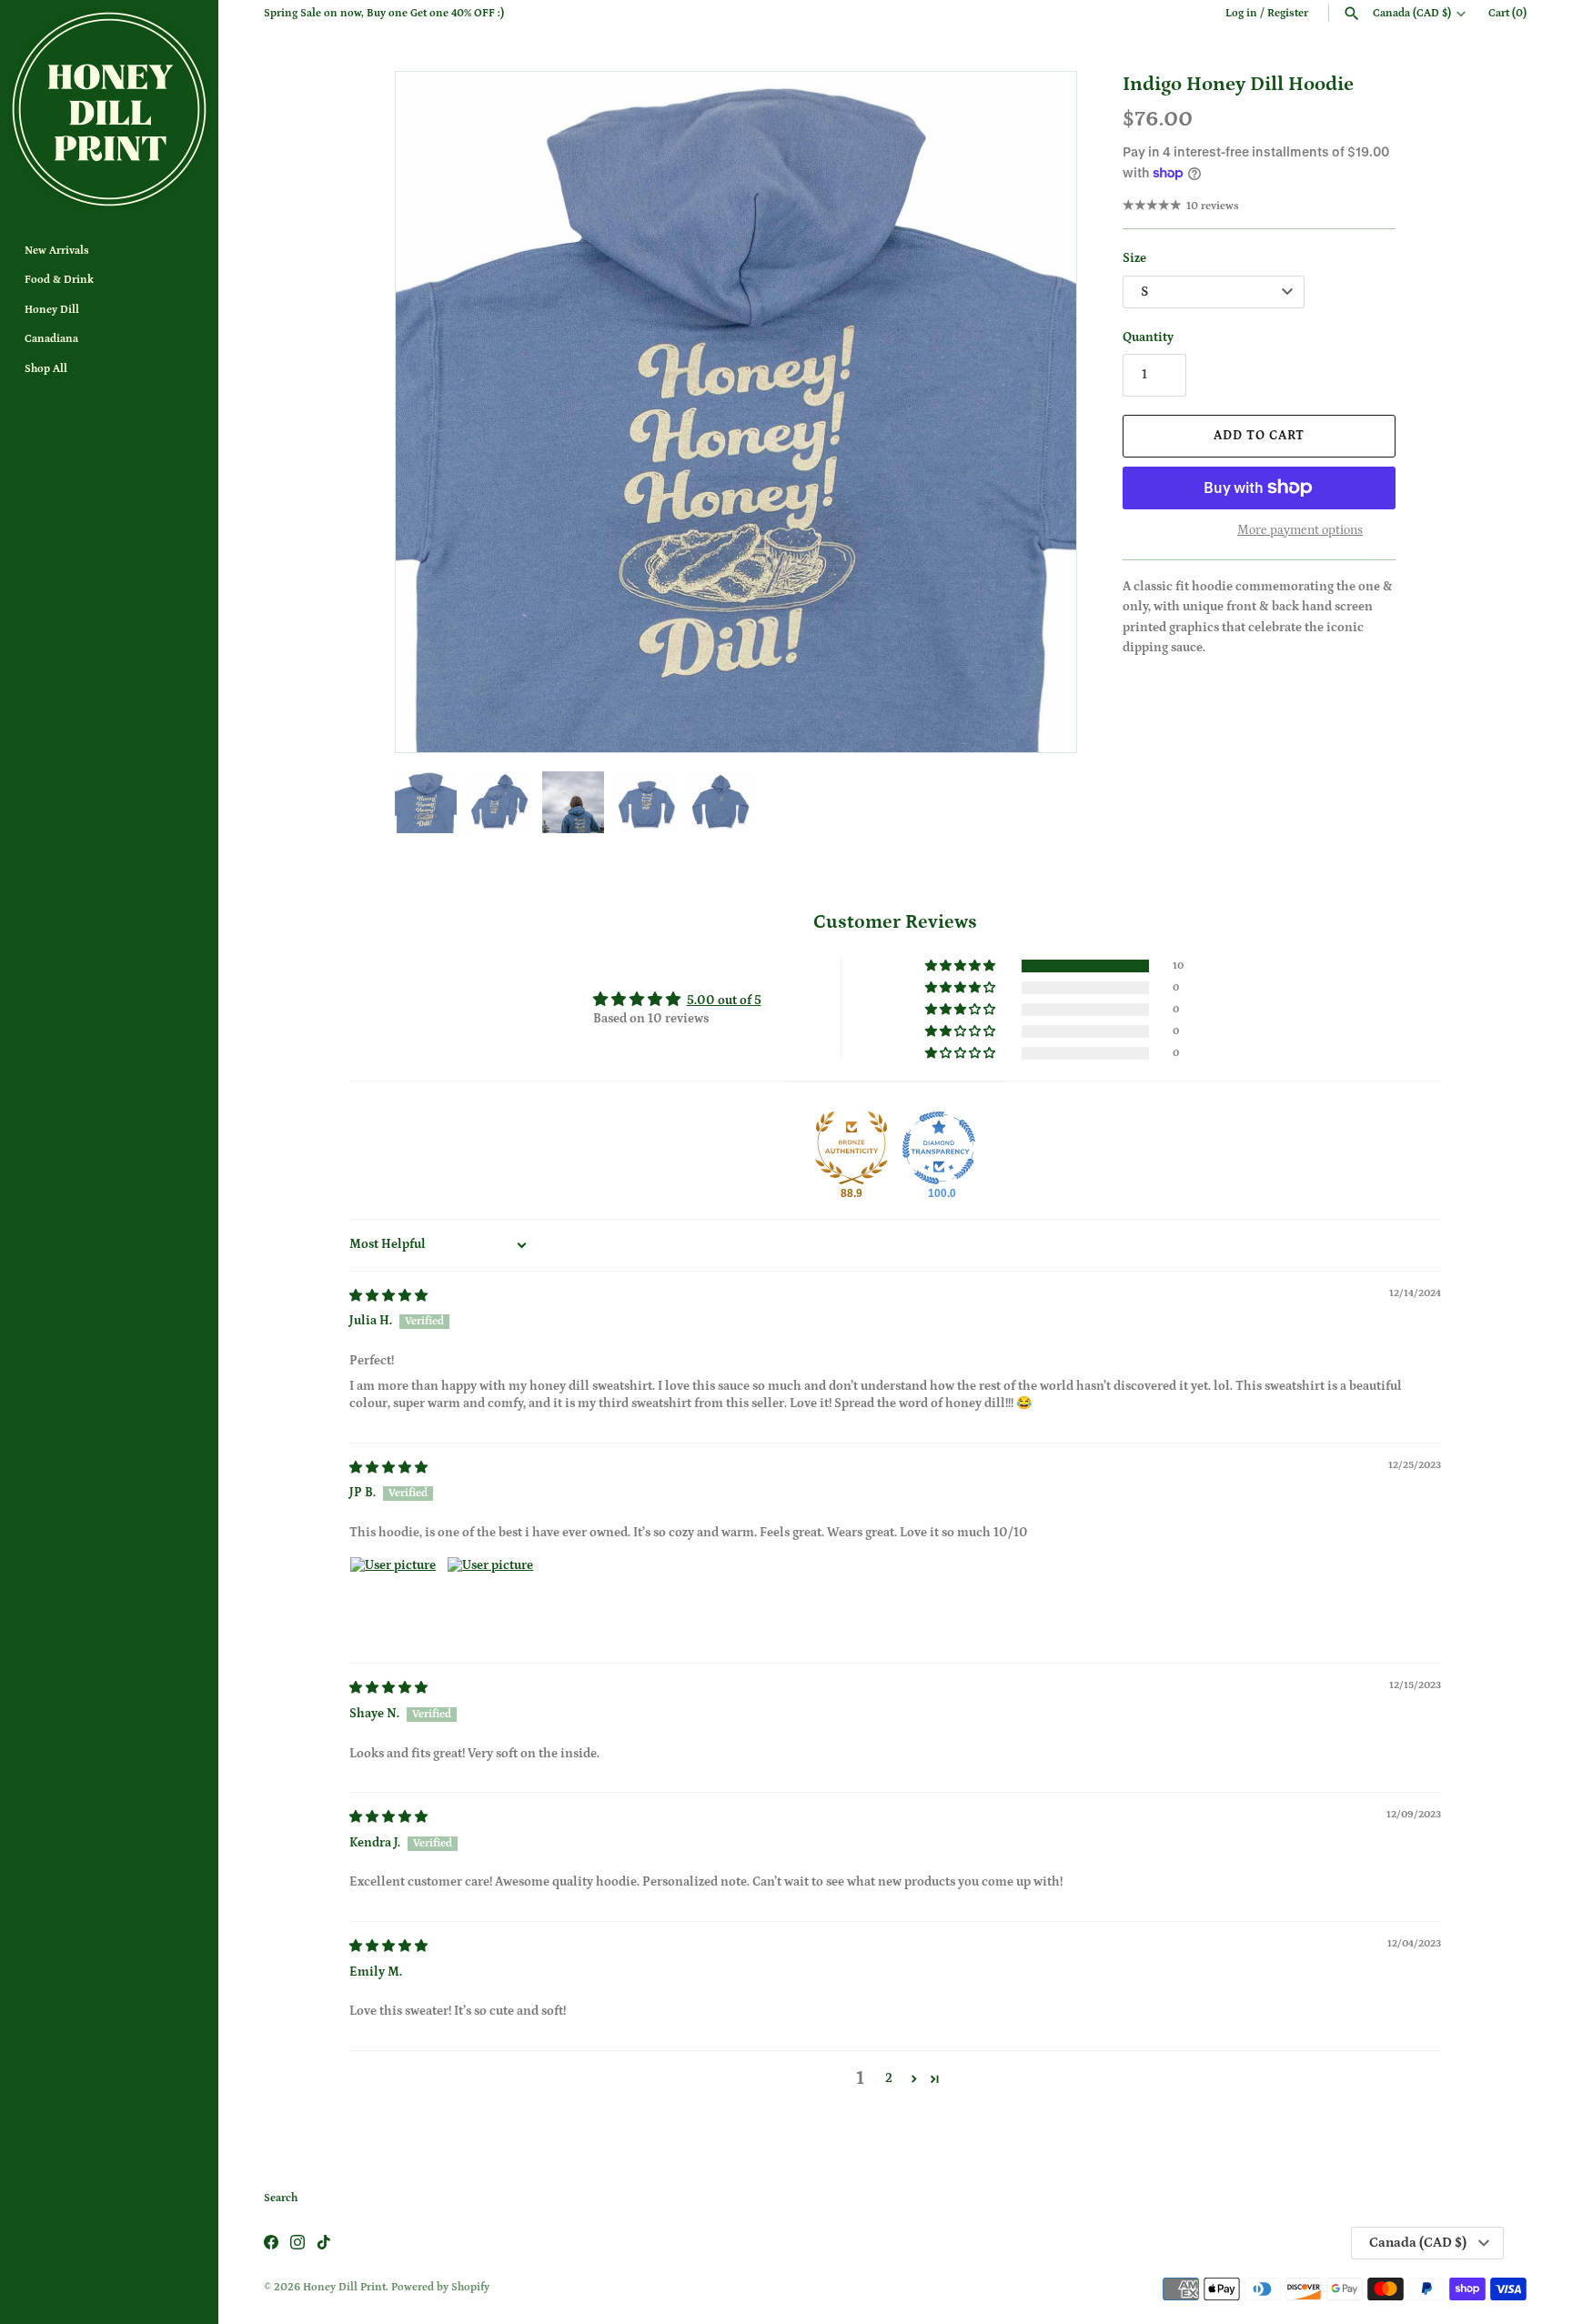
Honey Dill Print (344, 2287)
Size (1134, 258)
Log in (1241, 13)
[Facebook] (271, 2243)
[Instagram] (297, 2243)
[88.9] (851, 1148)
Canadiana (51, 339)
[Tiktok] (324, 2243)
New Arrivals (57, 251)
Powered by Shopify (440, 2287)
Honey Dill (52, 310)
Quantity (1148, 337)
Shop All (46, 369)
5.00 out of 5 (724, 1001)
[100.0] (939, 1148)
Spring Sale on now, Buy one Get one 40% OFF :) (384, 13)
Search (281, 2198)
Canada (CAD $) (1412, 13)
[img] (388, 1296)
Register (1288, 13)
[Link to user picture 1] (393, 1600)
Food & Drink (59, 280)
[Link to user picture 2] (490, 1600)
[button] (1038, 412)
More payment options (1300, 530)
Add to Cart (1259, 436)
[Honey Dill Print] (109, 109)
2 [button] (889, 2078)
